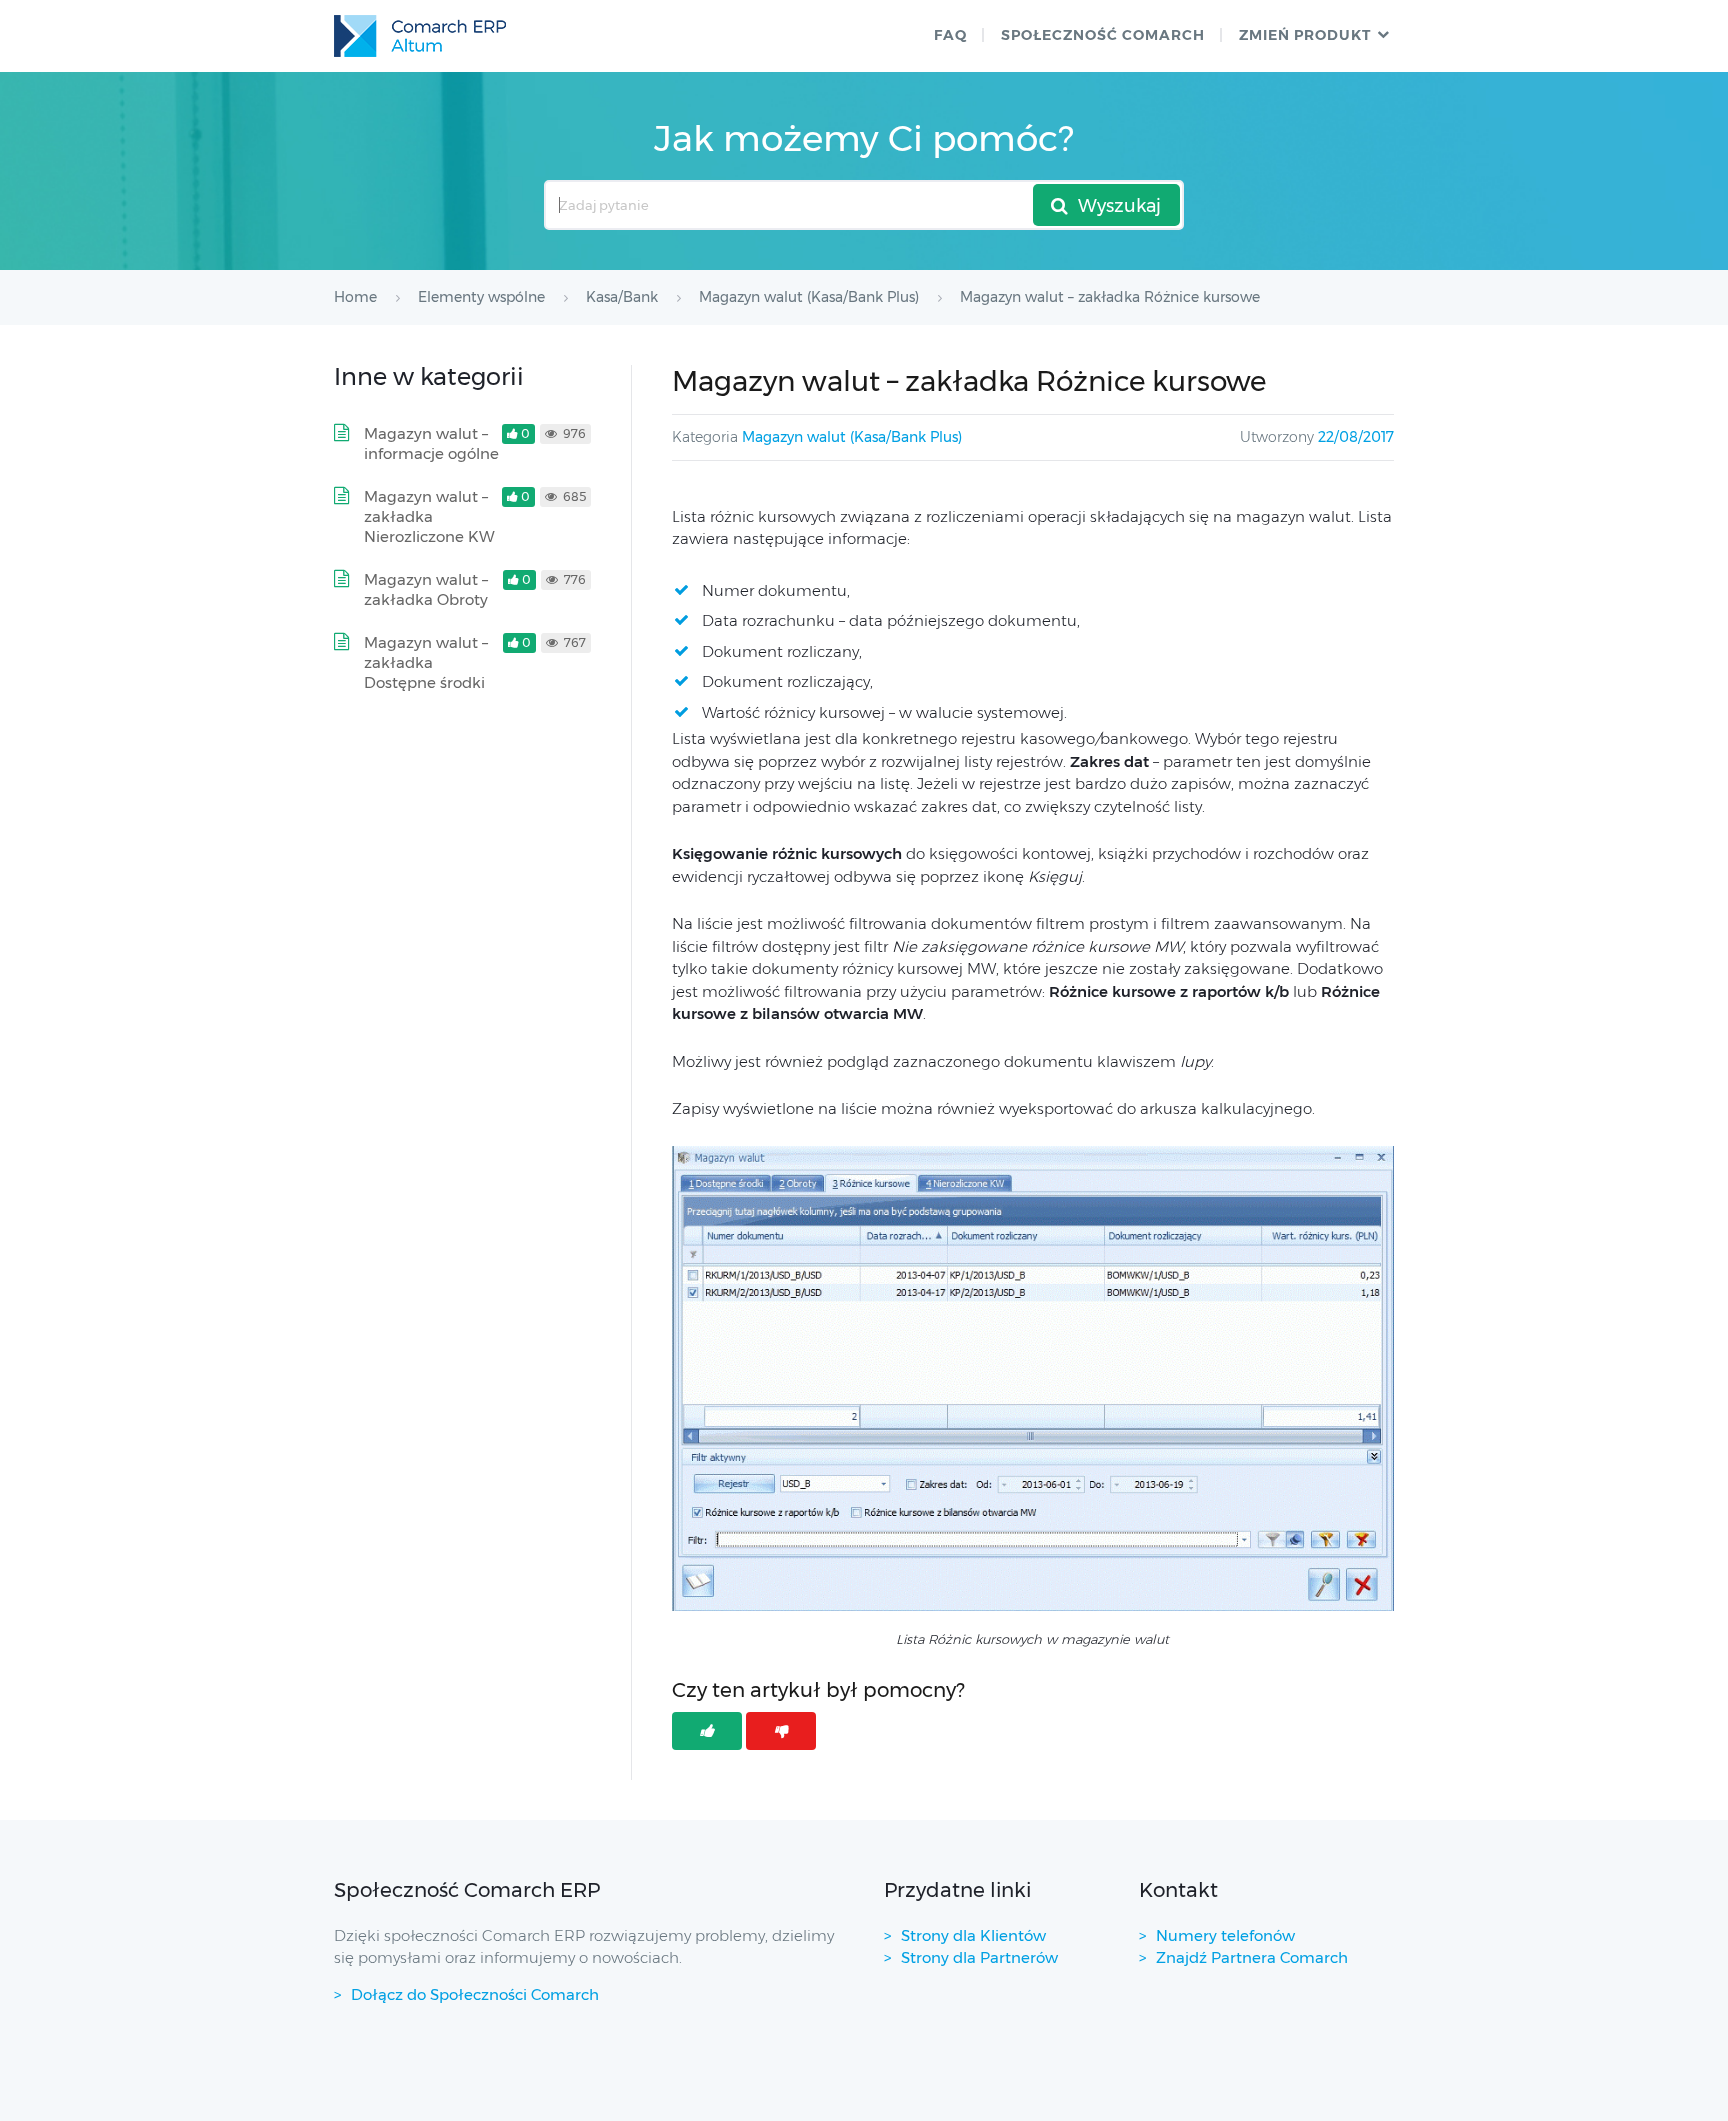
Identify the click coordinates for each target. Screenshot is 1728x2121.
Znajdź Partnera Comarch (1252, 1957)
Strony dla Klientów (973, 1935)
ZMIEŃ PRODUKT (1305, 35)
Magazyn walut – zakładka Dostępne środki (426, 662)
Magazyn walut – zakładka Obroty (426, 589)
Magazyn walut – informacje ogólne (431, 443)
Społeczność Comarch (1103, 35)
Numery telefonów (1225, 1935)
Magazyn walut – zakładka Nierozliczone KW (429, 516)
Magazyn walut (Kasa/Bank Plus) (852, 437)
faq (950, 35)
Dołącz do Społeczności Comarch (475, 1994)
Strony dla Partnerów (979, 1957)
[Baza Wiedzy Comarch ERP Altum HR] (420, 36)
